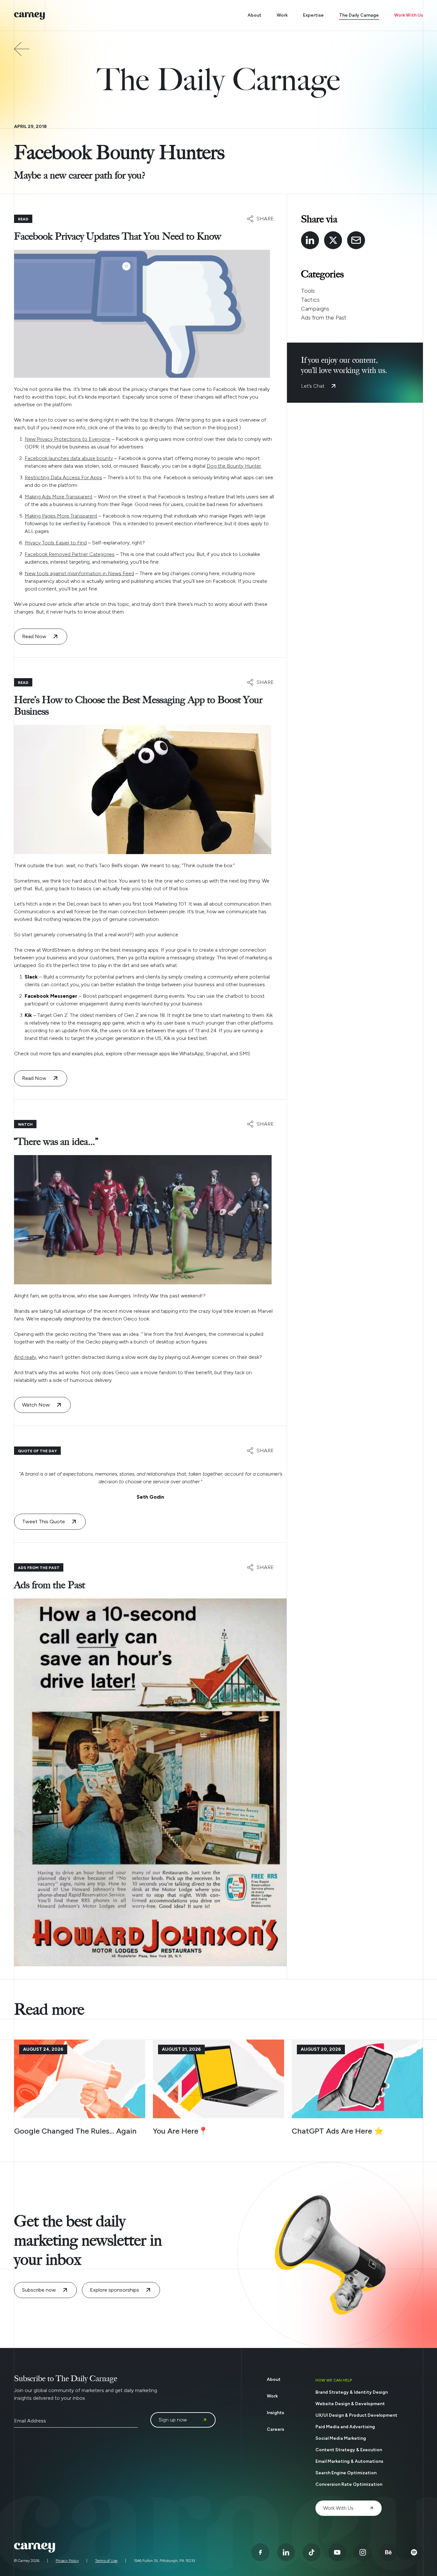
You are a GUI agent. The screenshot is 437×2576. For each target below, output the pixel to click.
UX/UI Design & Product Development (356, 2415)
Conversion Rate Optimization (349, 2484)
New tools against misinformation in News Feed (79, 573)
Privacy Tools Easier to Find (56, 543)
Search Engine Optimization (346, 2473)
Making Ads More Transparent (59, 497)
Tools (308, 291)
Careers (275, 2429)
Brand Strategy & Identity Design (352, 2392)
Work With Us (409, 15)
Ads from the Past (324, 318)
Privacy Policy (67, 2561)
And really (25, 1357)
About (254, 15)
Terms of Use (106, 2561)
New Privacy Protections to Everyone (68, 439)
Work (282, 15)
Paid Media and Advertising (345, 2427)
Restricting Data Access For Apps (63, 477)
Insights (275, 2413)
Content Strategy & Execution (349, 2450)
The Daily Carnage (359, 15)
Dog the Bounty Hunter (234, 466)
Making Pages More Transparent (61, 516)
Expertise (313, 15)
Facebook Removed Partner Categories (70, 554)
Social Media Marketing (341, 2438)
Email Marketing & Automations (349, 2461)
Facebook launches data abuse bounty (69, 458)
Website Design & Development (350, 2404)
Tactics (310, 300)
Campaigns (315, 309)
